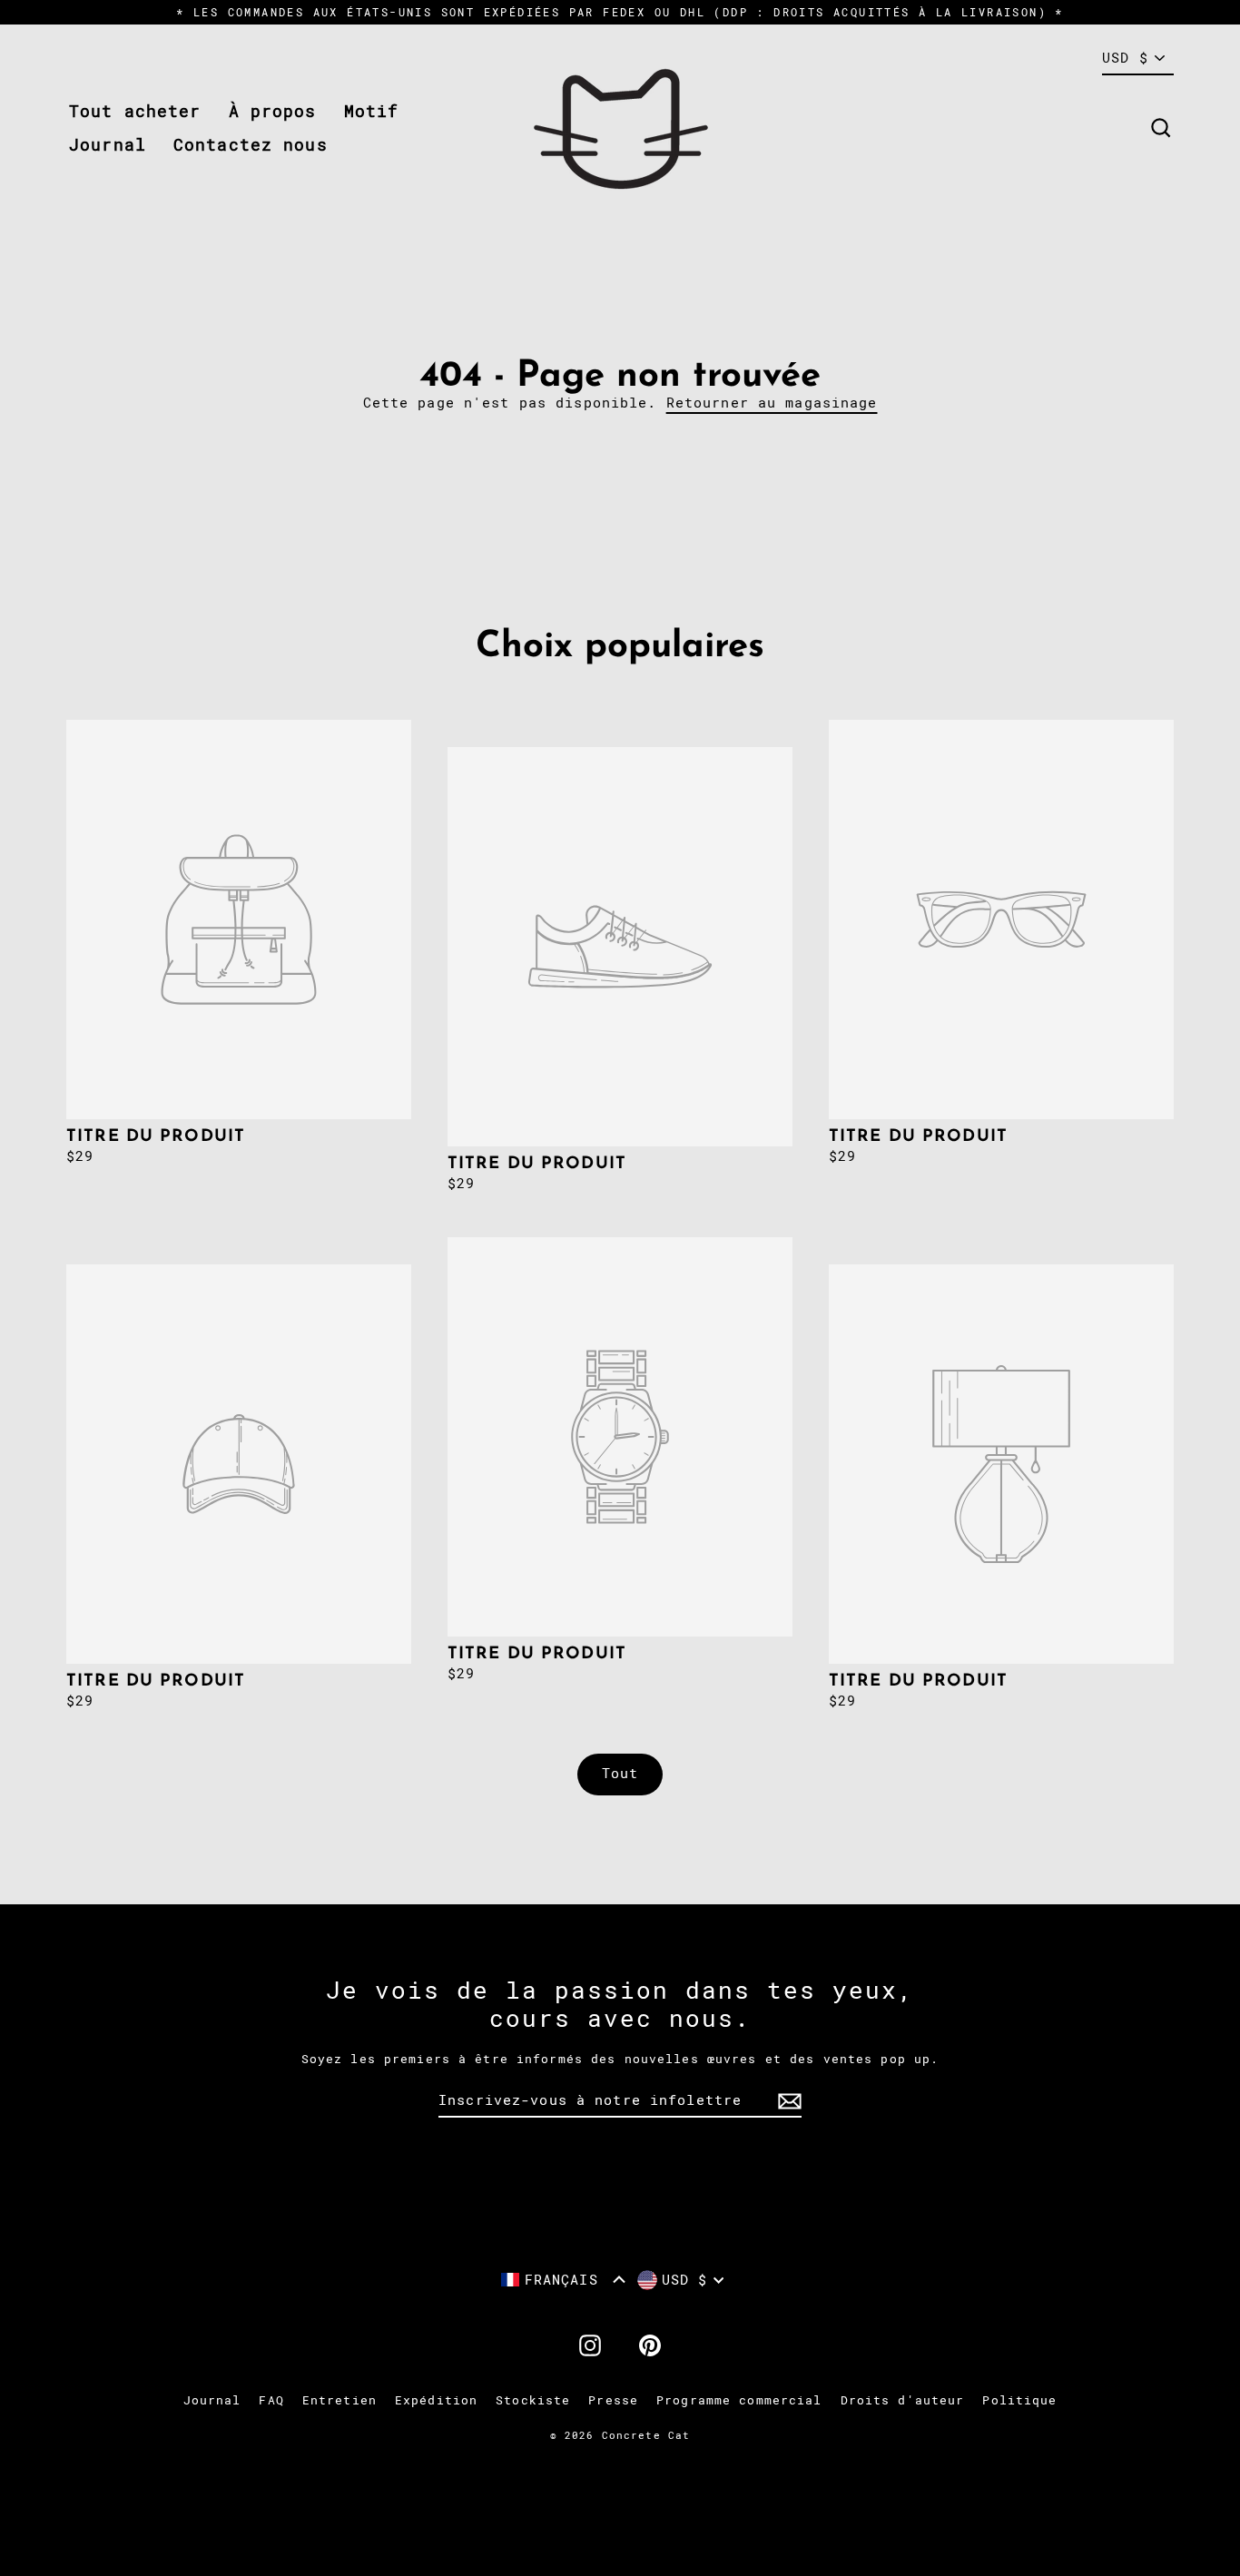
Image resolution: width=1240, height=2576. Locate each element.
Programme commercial (739, 2400)
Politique (1019, 2400)
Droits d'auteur (903, 2400)
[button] (563, 2280)
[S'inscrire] (787, 2101)
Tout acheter (135, 111)
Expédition (436, 2400)
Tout (620, 1774)
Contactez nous (251, 145)
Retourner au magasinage (772, 403)
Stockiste (533, 2400)
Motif (372, 111)
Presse (613, 2400)
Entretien (340, 2400)
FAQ (271, 2400)
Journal (108, 145)
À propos (273, 111)
